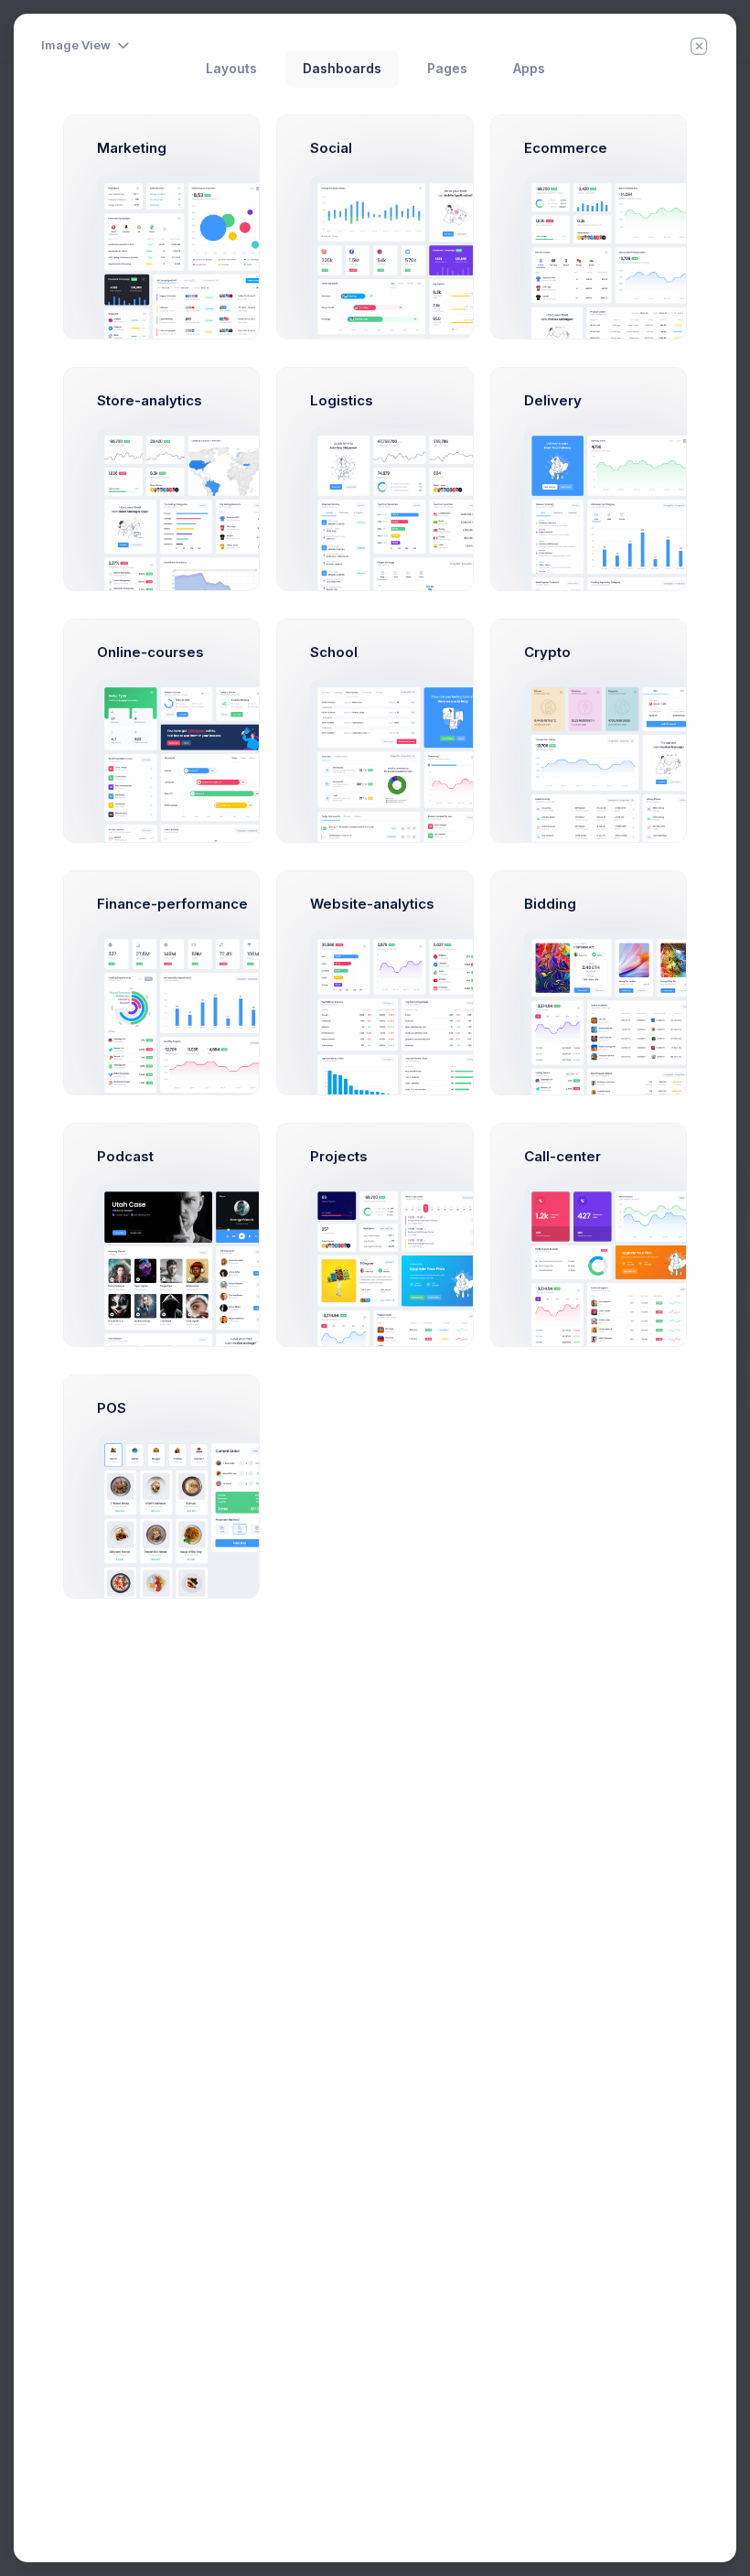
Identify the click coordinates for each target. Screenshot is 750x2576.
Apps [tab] (529, 69)
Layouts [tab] (231, 69)
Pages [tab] (447, 69)
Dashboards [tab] (342, 69)
